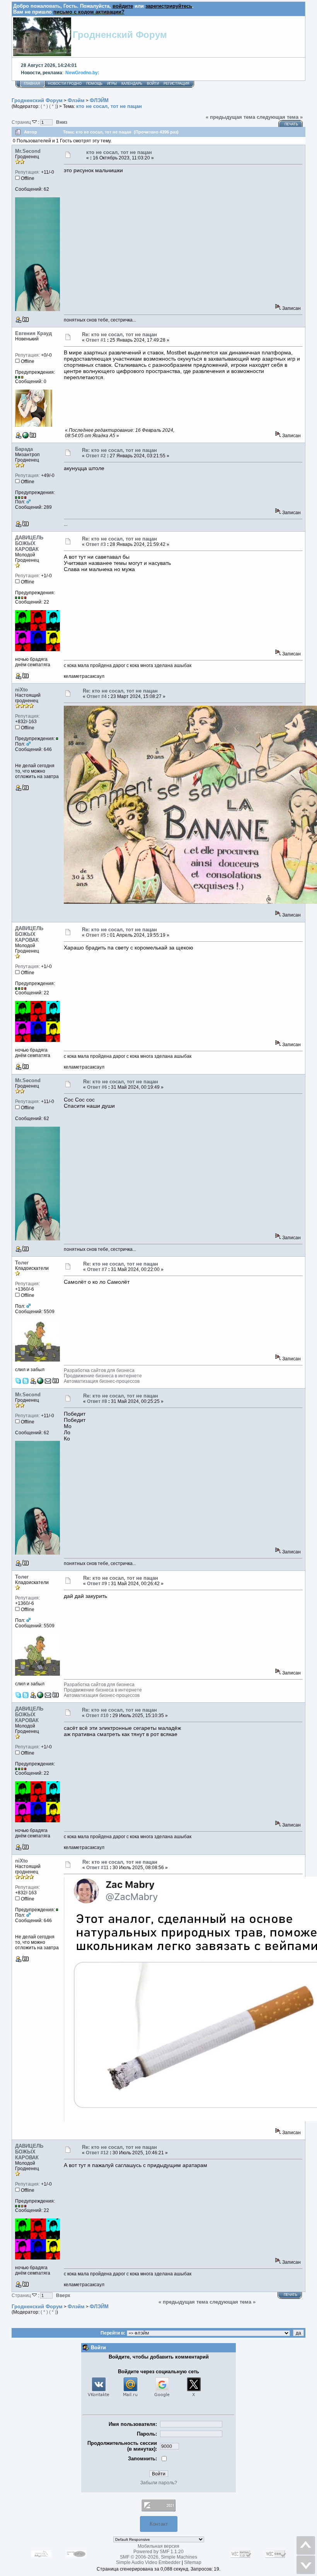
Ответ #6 (97, 1087)
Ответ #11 (97, 1868)
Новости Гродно (65, 84)
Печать (291, 124)
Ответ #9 (97, 1584)
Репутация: (27, 172)
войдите (123, 6)
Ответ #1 (96, 340)
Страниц (22, 122)
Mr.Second (28, 151)
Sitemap (193, 2562)
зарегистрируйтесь (169, 6)
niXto (21, 690)
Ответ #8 (97, 1401)
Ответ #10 (97, 1716)
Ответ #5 (96, 935)
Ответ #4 (97, 696)
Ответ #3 (96, 544)
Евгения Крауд (33, 333)
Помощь (94, 84)
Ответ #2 (96, 456)
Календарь (132, 84)
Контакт (159, 2524)
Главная (32, 84)
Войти (153, 84)
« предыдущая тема (230, 117)
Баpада (24, 449)
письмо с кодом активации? (89, 12)
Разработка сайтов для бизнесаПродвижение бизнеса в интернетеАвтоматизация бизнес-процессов (103, 1376)
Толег (22, 1263)
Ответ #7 (97, 1269)
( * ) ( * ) (49, 106)
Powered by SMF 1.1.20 (158, 2552)
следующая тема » (280, 117)
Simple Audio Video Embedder (148, 2562)
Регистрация (176, 84)
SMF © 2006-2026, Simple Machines (158, 2557)
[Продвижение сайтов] (40, 1382)
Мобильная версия (158, 2546)
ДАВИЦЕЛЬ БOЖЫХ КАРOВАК (29, 543)
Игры (112, 84)
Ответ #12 (97, 2153)
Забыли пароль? (159, 2483)
